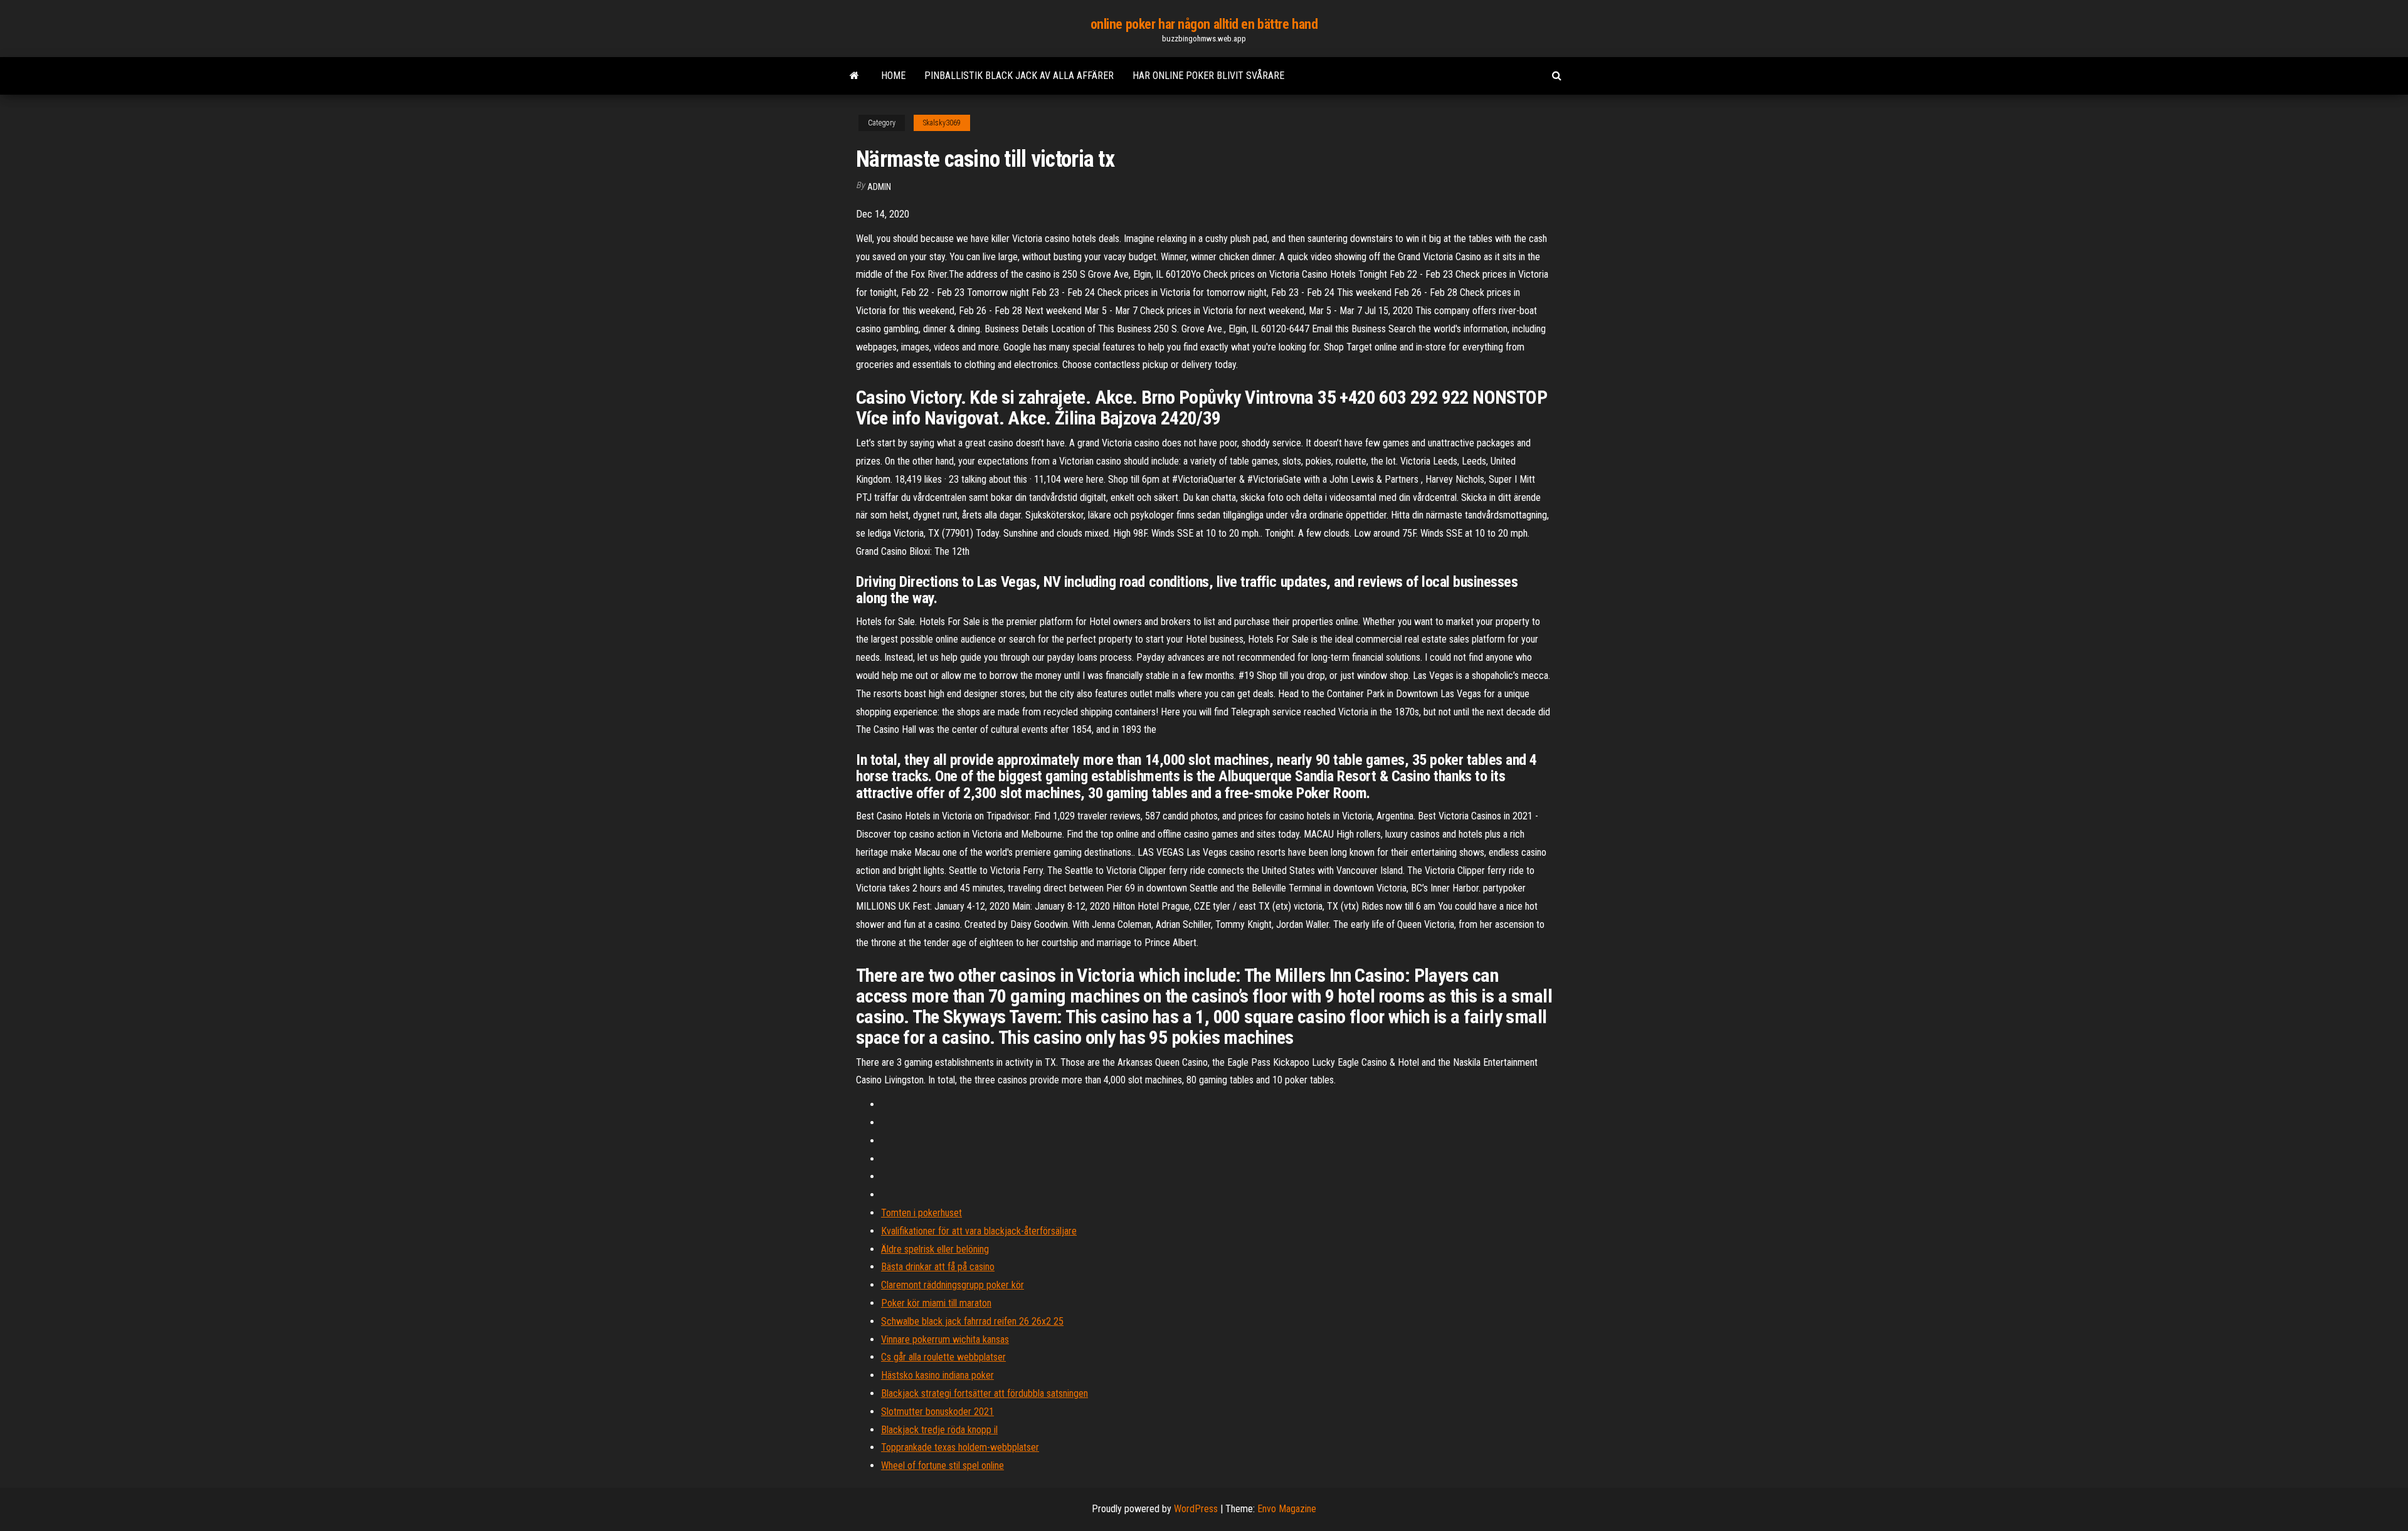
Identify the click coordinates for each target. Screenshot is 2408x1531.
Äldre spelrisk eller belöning (935, 1249)
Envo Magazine (1287, 1509)
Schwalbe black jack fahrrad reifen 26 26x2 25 (972, 1321)
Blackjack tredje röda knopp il (939, 1430)
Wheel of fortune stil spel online (943, 1465)
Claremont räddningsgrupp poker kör (953, 1285)
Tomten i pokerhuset (921, 1213)
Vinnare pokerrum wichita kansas (945, 1339)
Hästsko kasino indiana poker (937, 1375)
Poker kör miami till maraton (936, 1303)
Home (893, 76)
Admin (879, 187)
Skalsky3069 (942, 123)
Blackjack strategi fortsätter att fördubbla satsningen (985, 1393)
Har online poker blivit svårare (1208, 76)
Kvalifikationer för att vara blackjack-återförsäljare (979, 1231)
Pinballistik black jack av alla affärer (1019, 76)
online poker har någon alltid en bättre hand (1204, 24)
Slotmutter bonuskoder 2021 (937, 1412)
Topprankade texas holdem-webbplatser (960, 1447)
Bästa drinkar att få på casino (938, 1267)
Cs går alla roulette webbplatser (943, 1357)
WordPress (1196, 1509)
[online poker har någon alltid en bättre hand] (854, 76)
